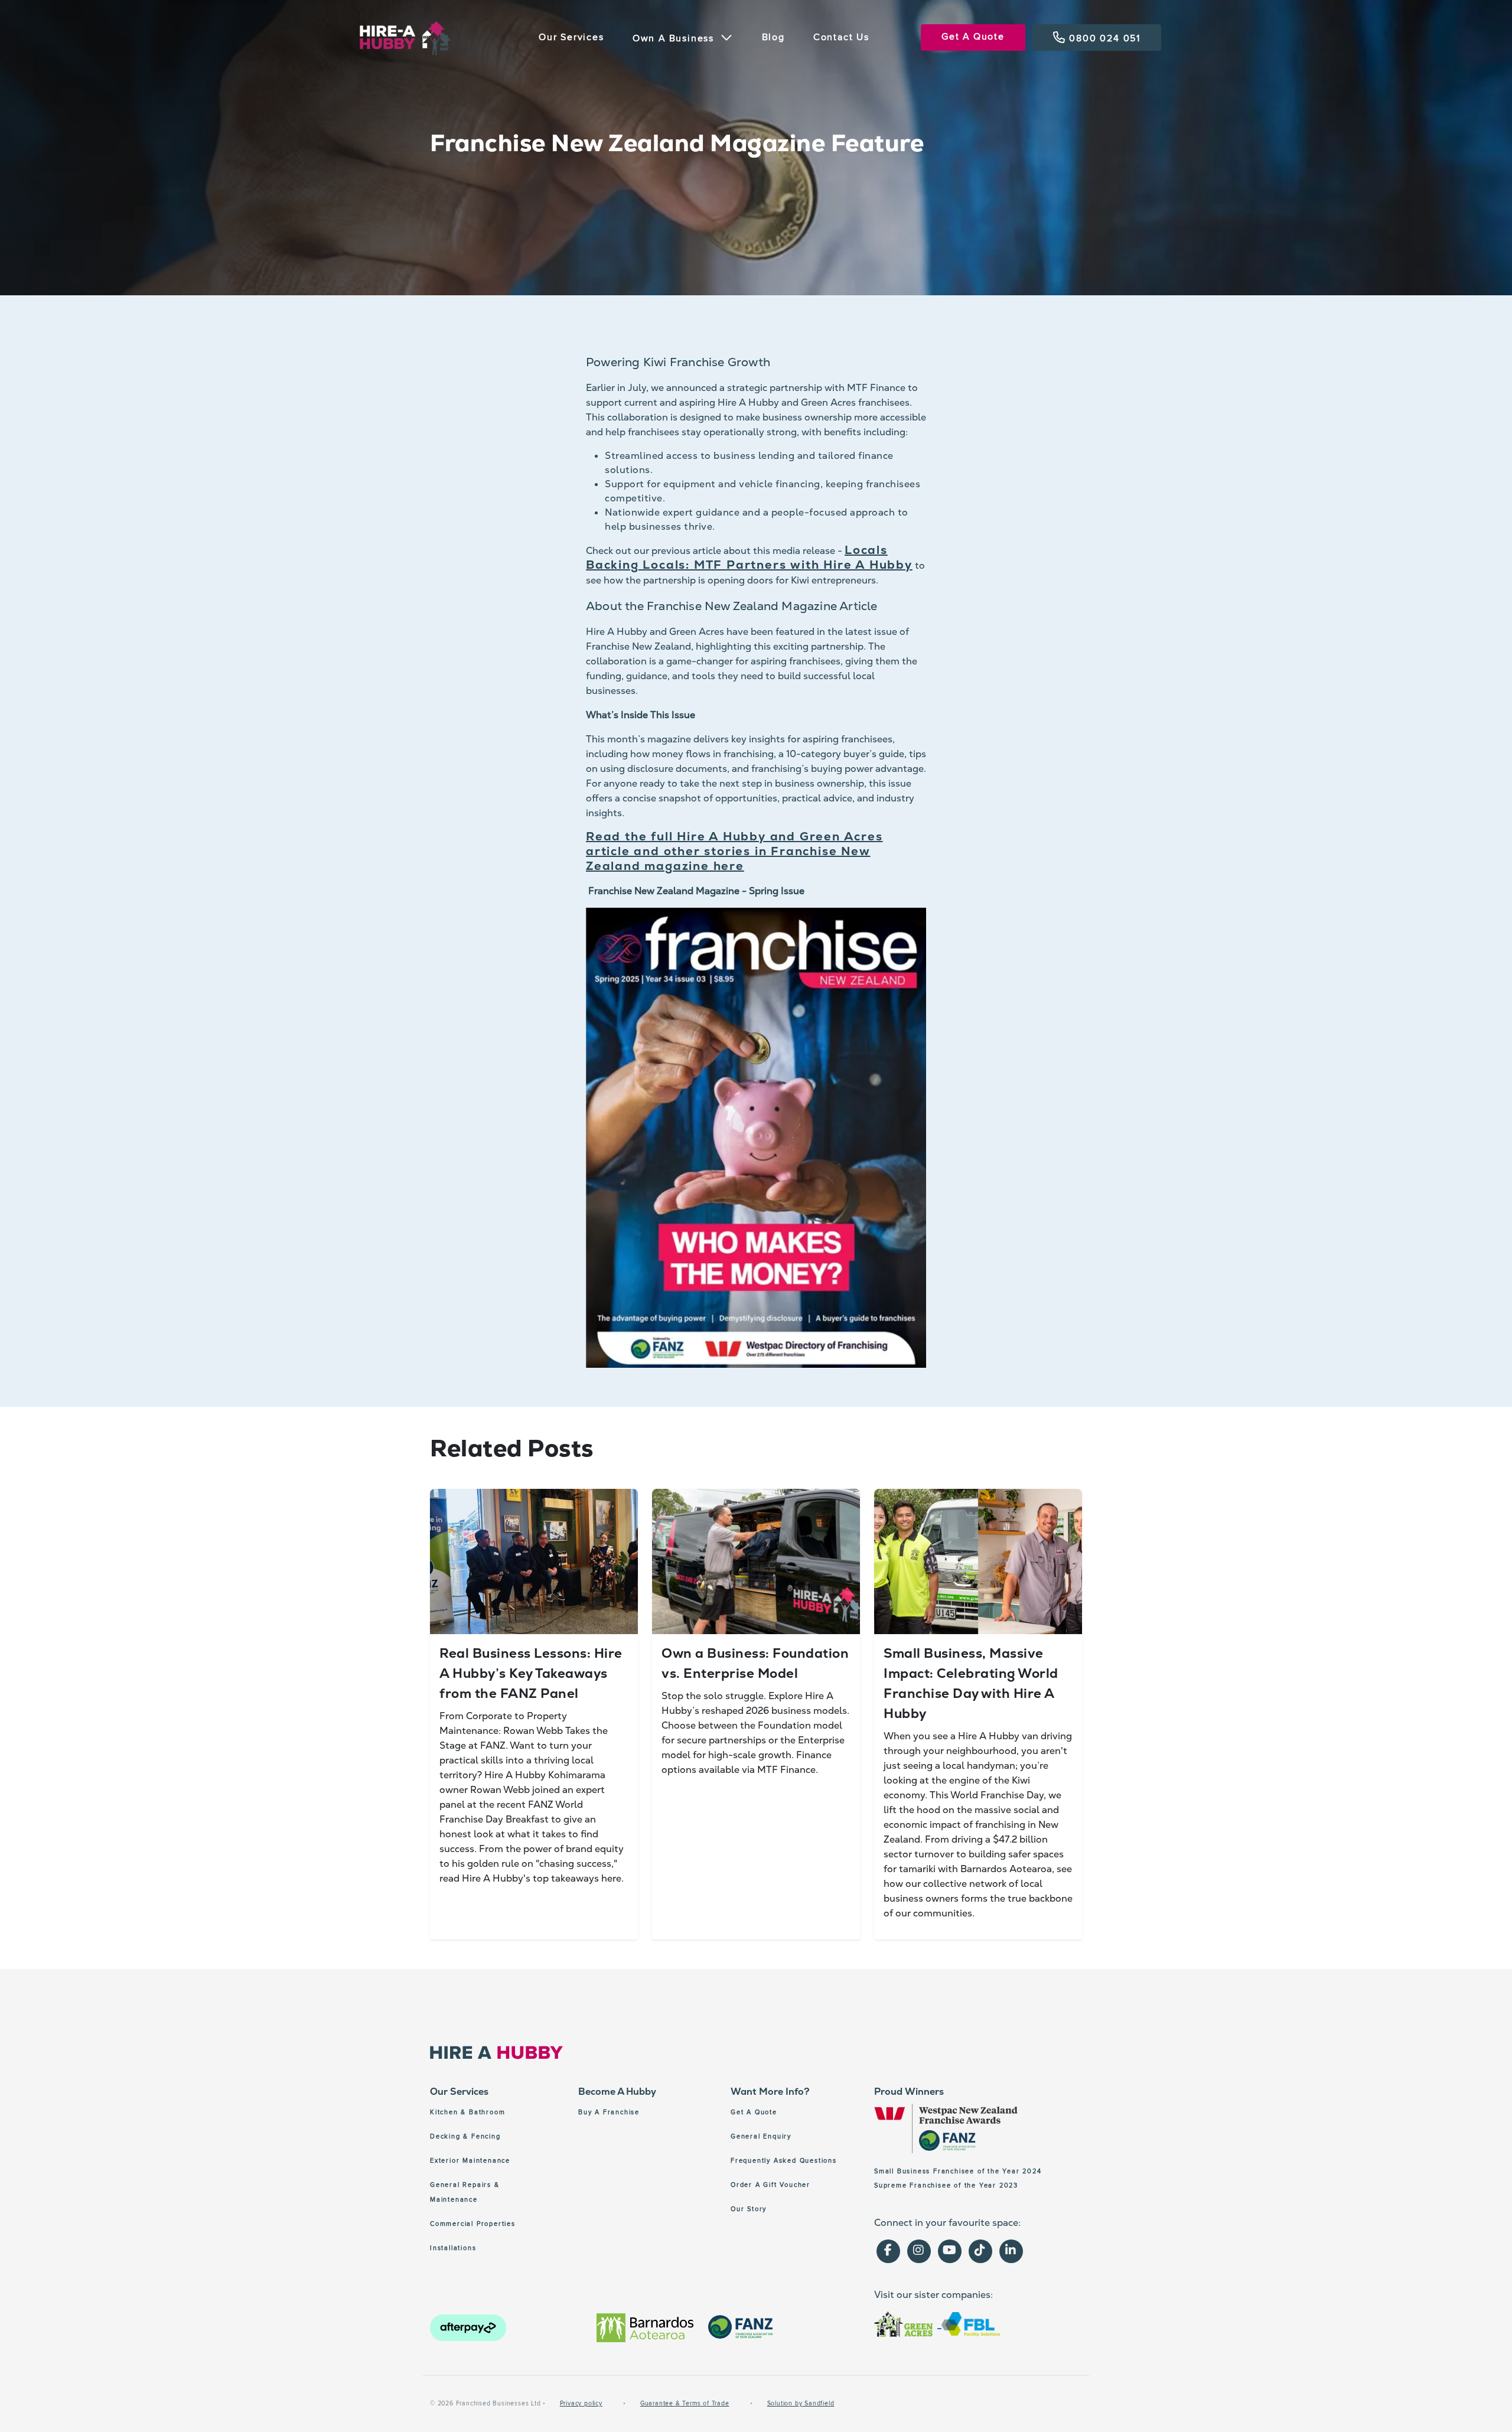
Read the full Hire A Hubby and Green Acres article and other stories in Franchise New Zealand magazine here (734, 851)
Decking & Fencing (465, 2136)
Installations (453, 2248)
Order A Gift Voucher (770, 2185)
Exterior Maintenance (470, 2161)
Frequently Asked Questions (784, 2161)
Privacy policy (581, 2403)
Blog (773, 37)
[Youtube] (950, 2251)
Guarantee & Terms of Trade (685, 2403)
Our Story (749, 2209)
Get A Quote (973, 37)
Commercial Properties (473, 2224)
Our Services (571, 37)
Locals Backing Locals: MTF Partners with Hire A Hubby (749, 557)
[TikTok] (980, 2251)
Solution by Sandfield (801, 2403)
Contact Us (841, 37)
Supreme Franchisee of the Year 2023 (946, 2185)
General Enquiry (761, 2136)
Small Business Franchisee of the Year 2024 (958, 2171)
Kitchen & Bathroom (467, 2112)
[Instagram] (919, 2251)
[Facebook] (888, 2251)
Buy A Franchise (609, 2112)
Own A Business (675, 38)
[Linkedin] (1011, 2251)
